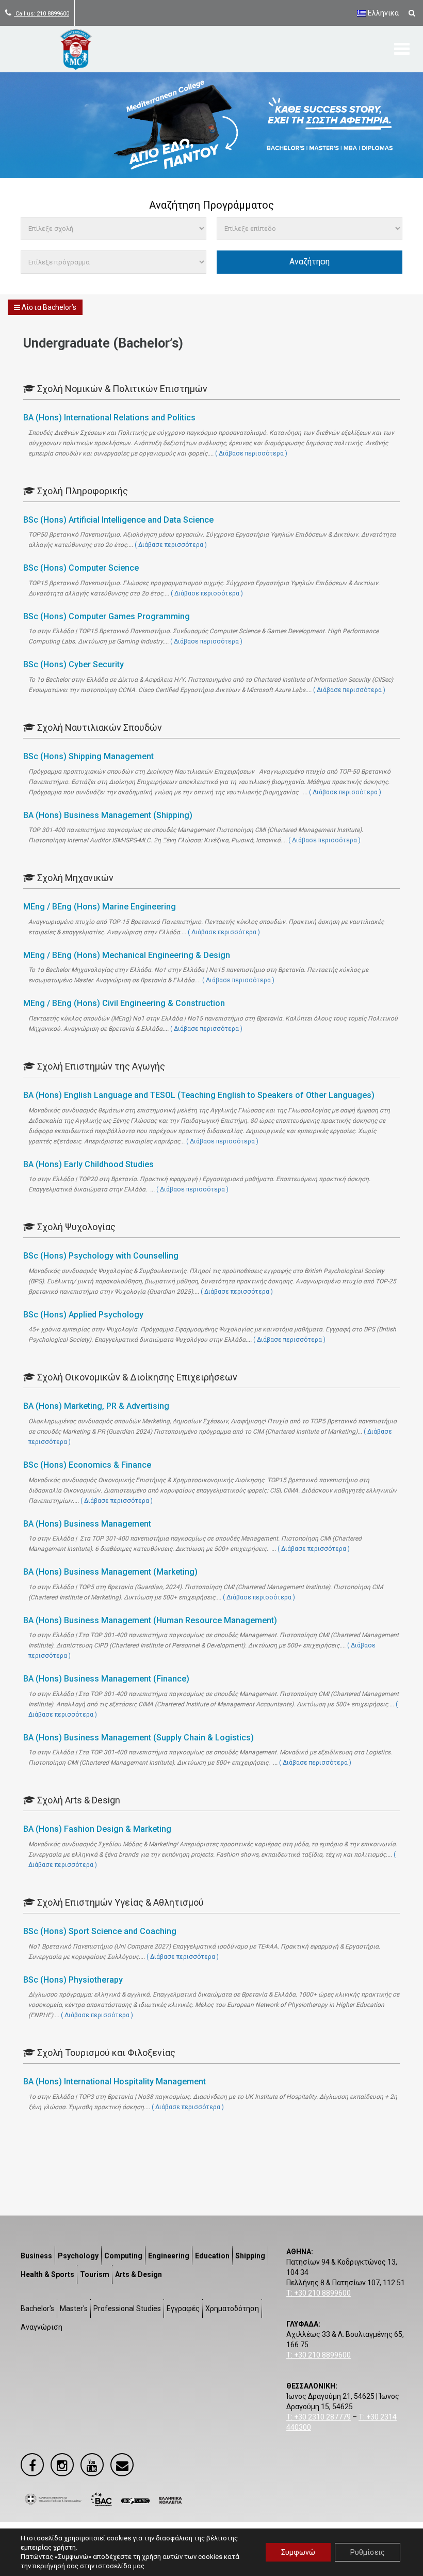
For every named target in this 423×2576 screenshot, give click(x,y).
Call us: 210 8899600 (42, 14)
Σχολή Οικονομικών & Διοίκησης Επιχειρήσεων (136, 1377)
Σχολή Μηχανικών (74, 878)
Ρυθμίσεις (368, 2552)
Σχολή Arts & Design (78, 1800)
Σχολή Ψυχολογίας (75, 1227)
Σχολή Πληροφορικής (82, 491)
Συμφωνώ (298, 2552)
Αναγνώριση (42, 2327)
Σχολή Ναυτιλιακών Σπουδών (99, 727)
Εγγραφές (183, 2308)
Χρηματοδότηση (232, 2308)
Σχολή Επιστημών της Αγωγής (100, 1066)
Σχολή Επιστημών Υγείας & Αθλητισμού (119, 1902)
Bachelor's (37, 2308)
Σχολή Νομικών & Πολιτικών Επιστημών (121, 389)
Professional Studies (127, 2308)
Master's (74, 2308)
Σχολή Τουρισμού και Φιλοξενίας (105, 2053)
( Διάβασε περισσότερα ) (251, 453)
